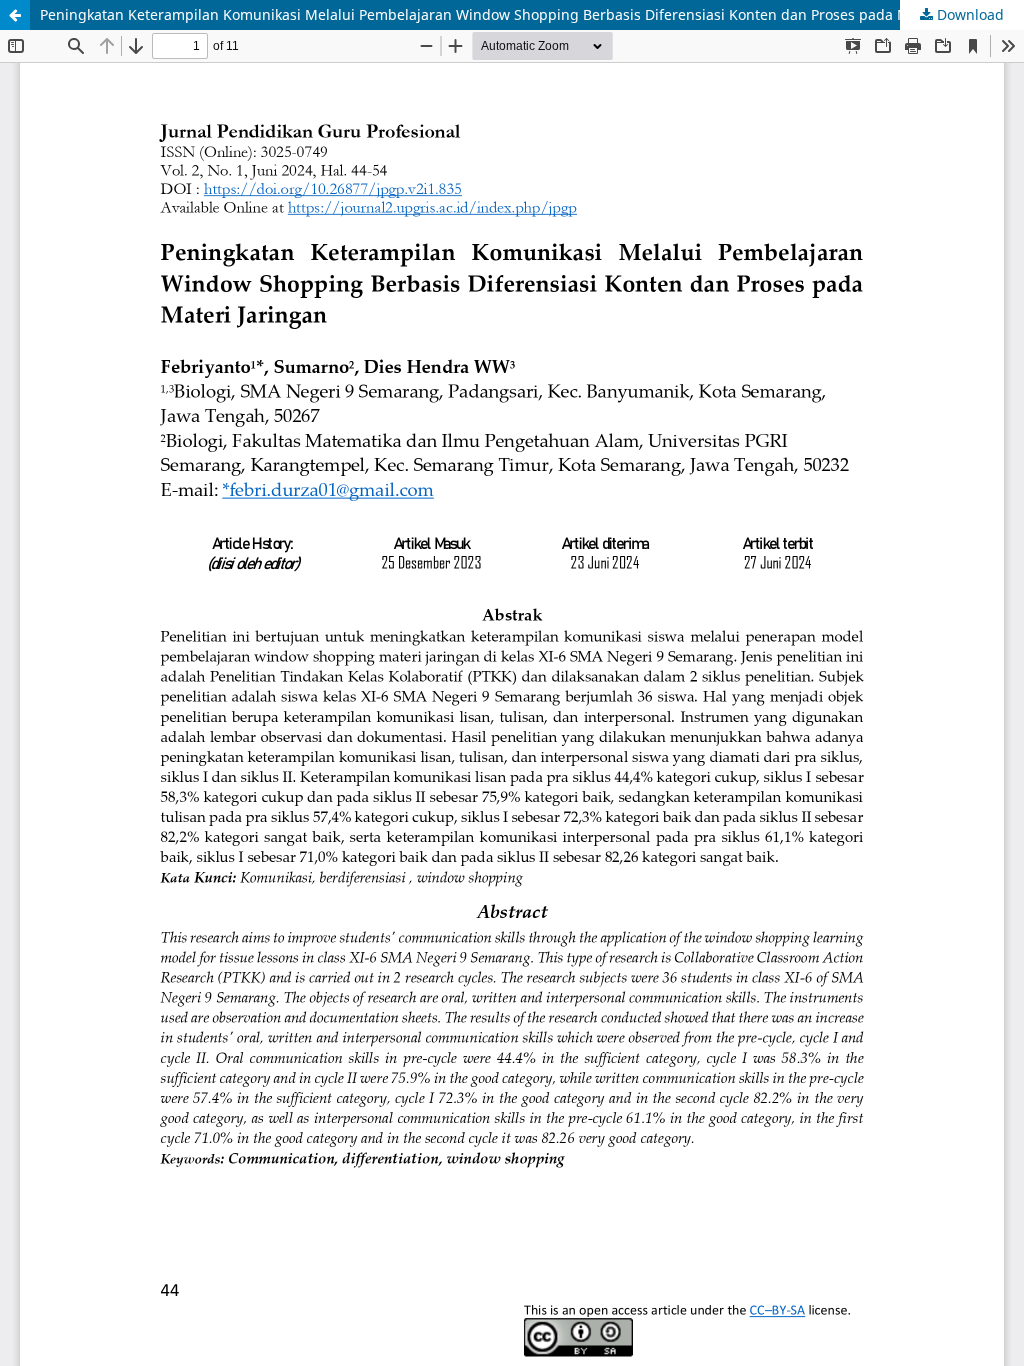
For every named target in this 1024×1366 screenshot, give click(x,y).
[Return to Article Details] (15, 15)
